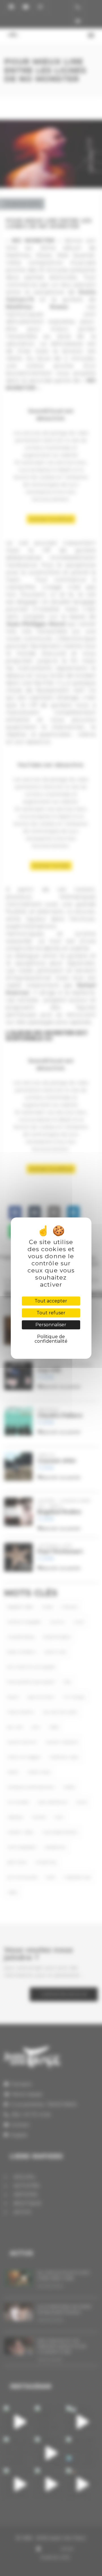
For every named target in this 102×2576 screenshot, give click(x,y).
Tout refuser (51, 1313)
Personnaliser (51, 1325)
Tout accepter (51, 1301)
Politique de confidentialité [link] (51, 1339)
